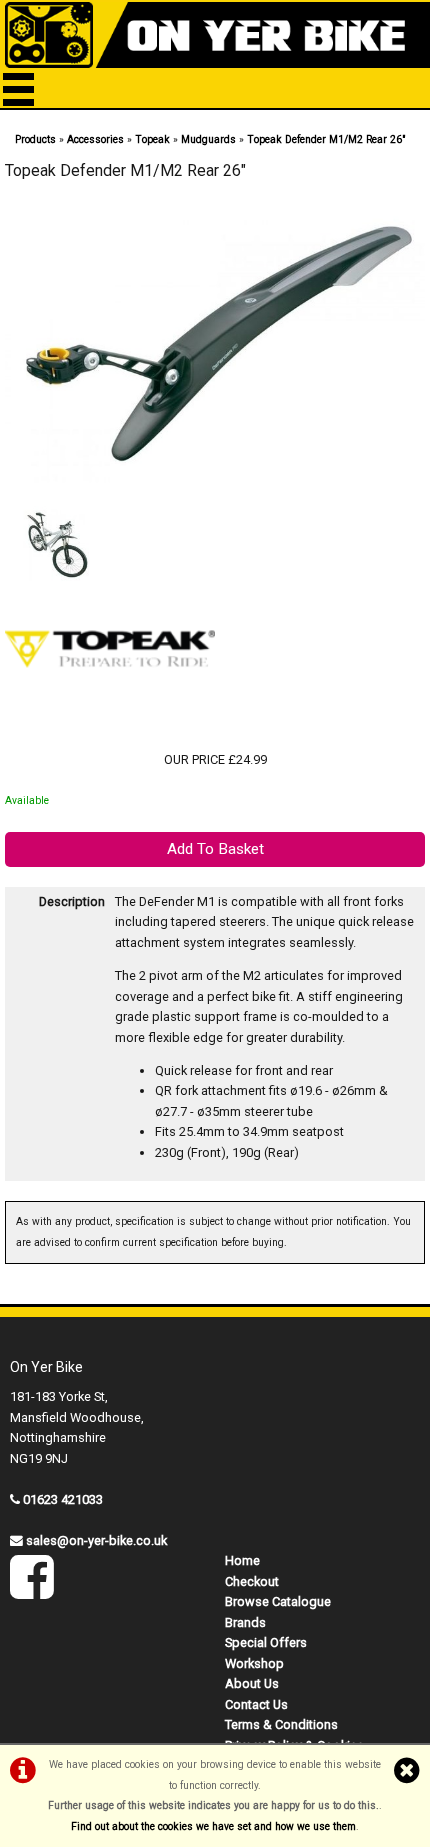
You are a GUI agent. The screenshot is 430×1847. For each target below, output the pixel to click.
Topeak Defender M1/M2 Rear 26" (326, 139)
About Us (252, 1683)
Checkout (252, 1581)
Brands (245, 1622)
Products (35, 139)
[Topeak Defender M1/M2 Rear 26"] (215, 348)
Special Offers (266, 1642)
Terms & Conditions (281, 1724)
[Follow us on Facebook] (32, 1590)
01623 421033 (63, 1499)
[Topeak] (110, 718)
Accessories (95, 139)
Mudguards (208, 139)
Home (242, 1560)
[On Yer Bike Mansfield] (215, 35)
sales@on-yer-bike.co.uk (96, 1540)
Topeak (152, 139)
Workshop (254, 1663)
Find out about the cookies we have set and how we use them (213, 1826)
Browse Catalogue (278, 1601)
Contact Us (256, 1704)
